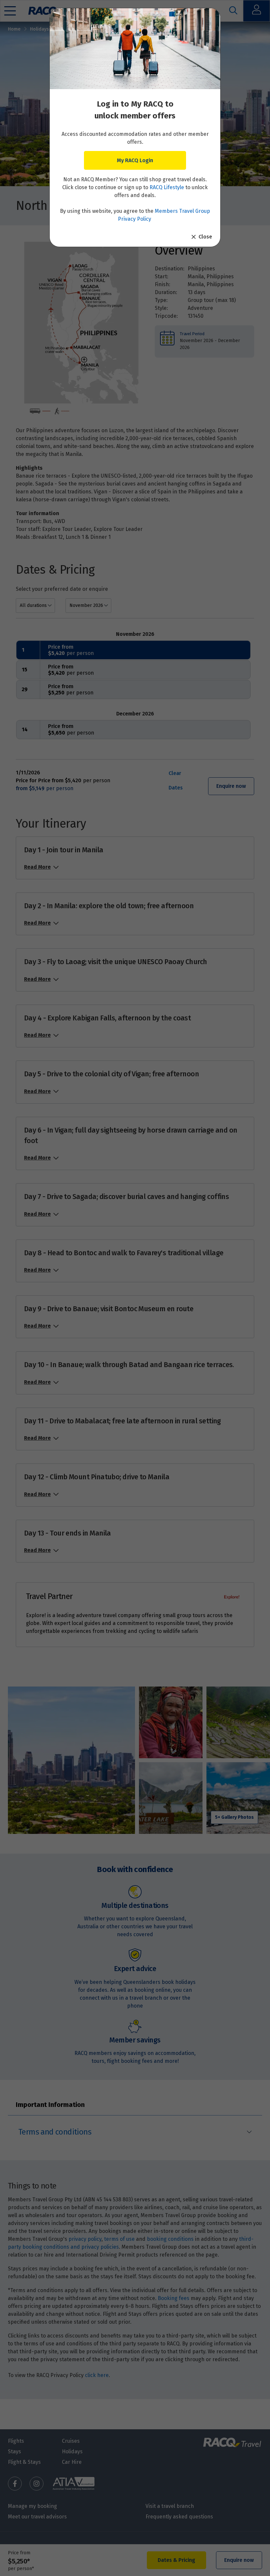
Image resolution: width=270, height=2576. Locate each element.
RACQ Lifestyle (167, 187)
